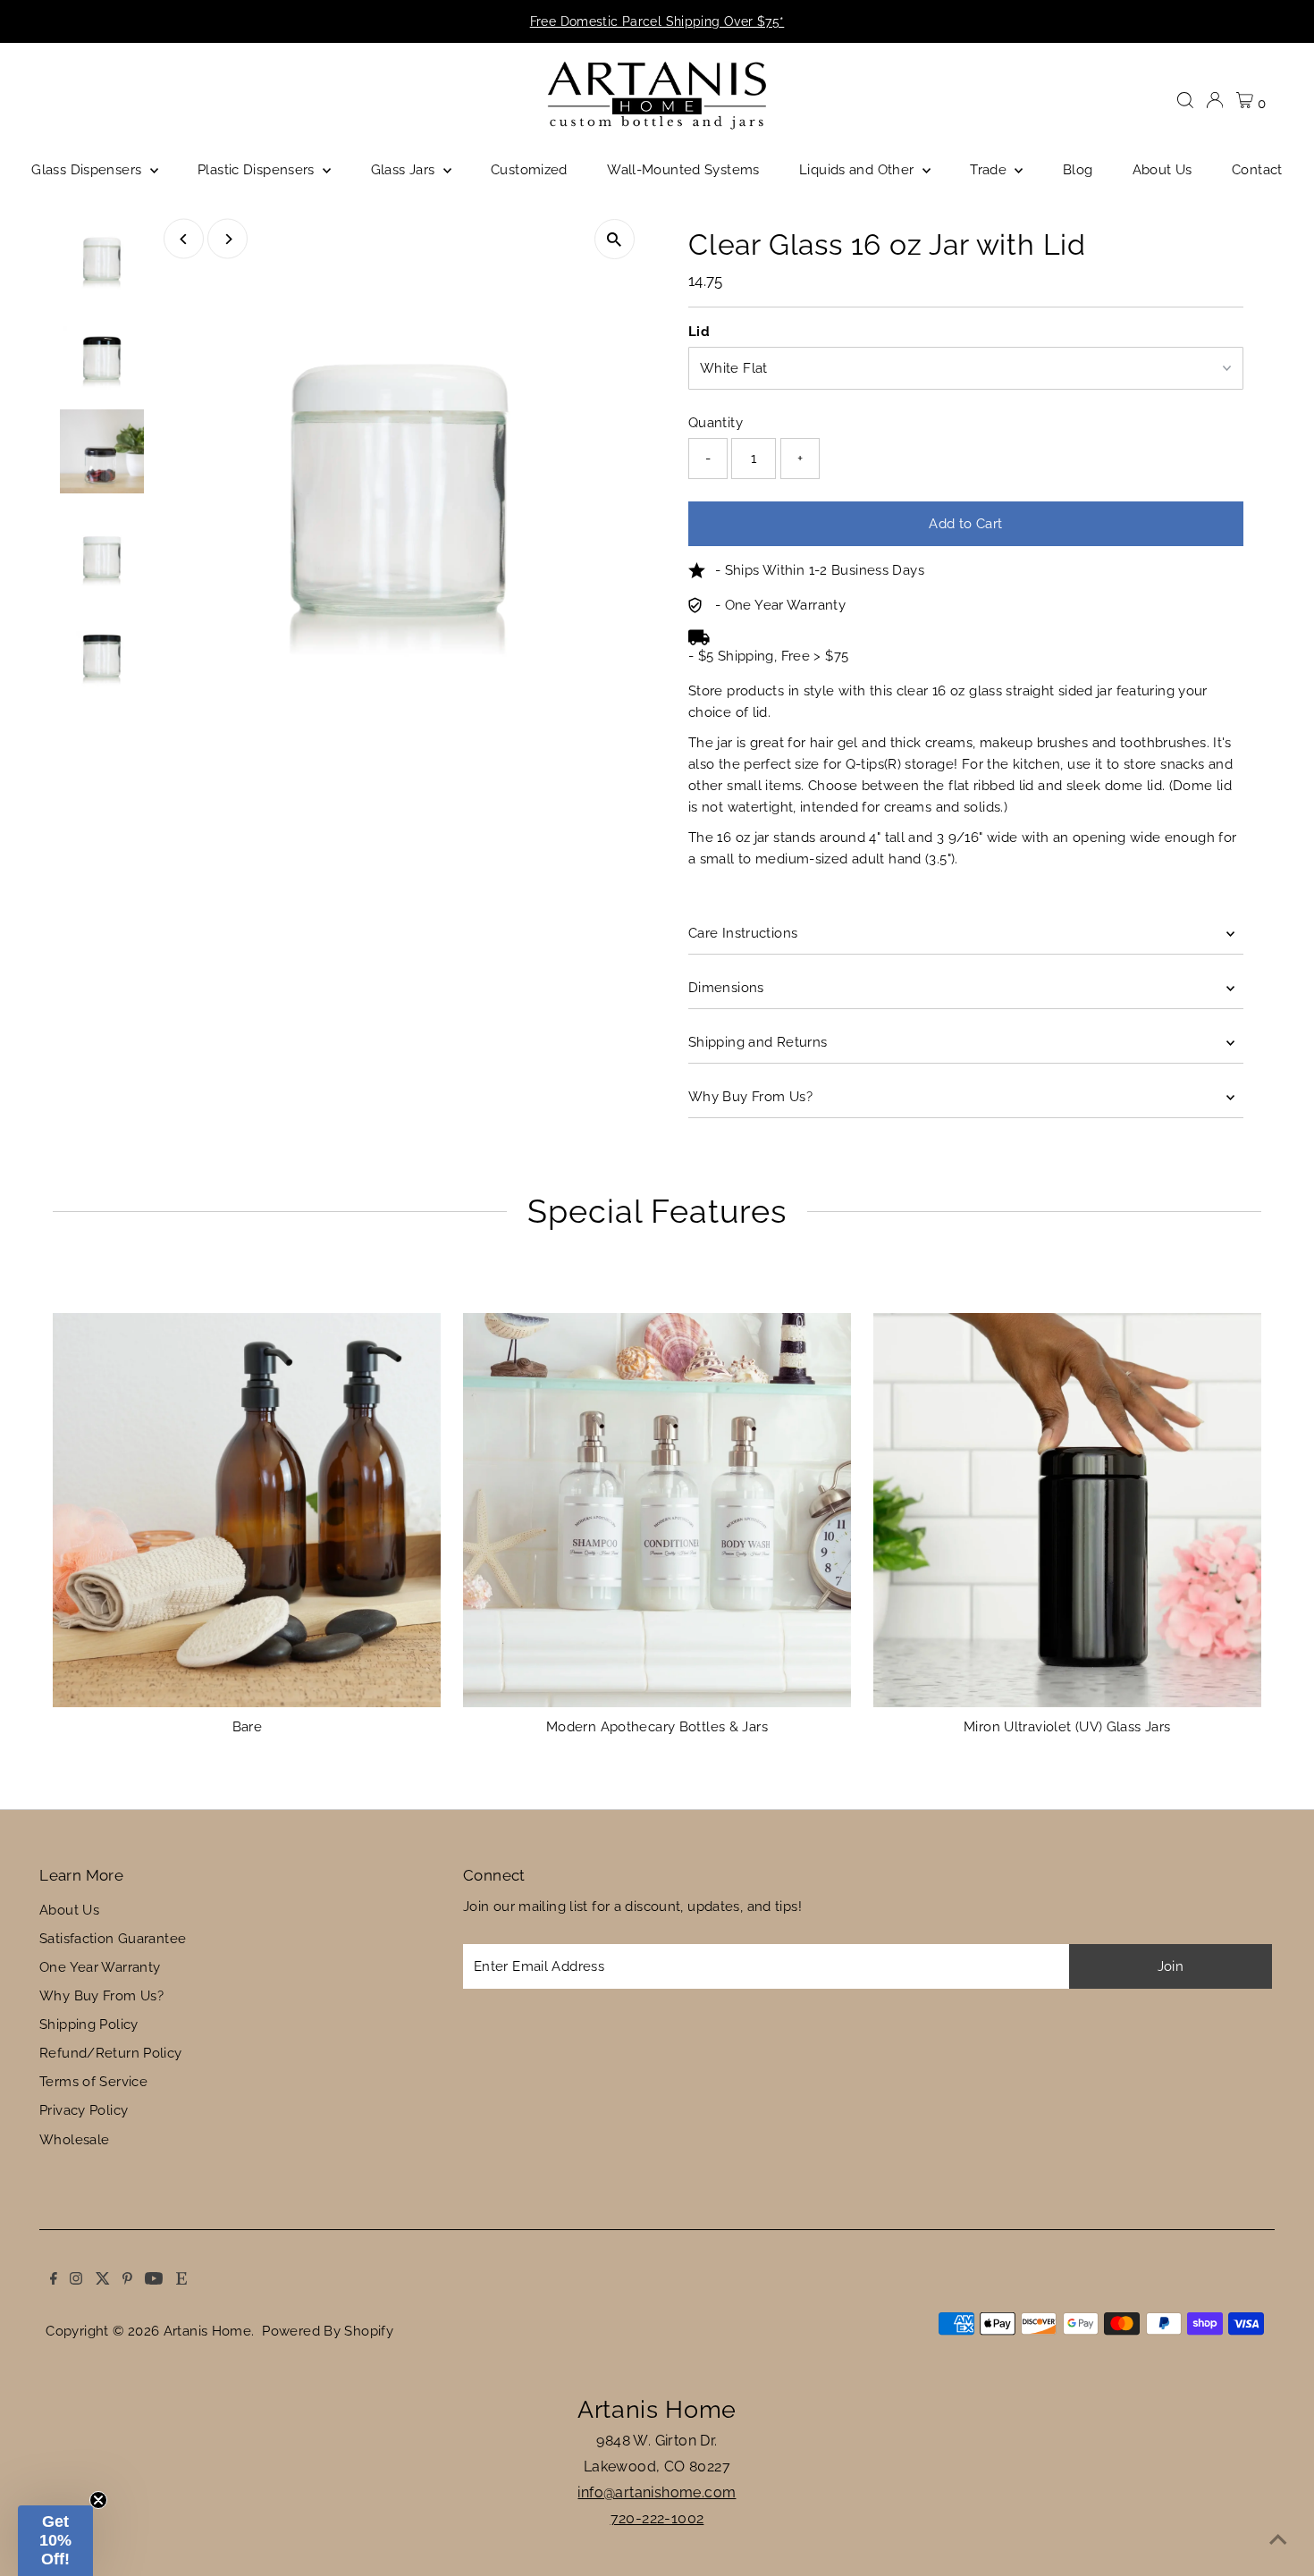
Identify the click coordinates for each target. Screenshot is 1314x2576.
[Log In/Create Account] (1215, 100)
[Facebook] (35, 21)
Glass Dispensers (88, 170)
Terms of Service (93, 2082)
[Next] (227, 239)
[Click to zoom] (615, 239)
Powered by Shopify (328, 2331)
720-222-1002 (657, 2518)
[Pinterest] (109, 21)
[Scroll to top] (1278, 2540)
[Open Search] (1185, 100)
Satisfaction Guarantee (113, 1939)
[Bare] (247, 1507)
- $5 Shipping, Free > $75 (768, 656)
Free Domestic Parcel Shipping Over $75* (657, 21)
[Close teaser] (98, 2500)
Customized (529, 170)
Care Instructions (743, 933)
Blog (1078, 170)
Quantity (716, 423)
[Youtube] (135, 21)
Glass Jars (405, 170)
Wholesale (74, 2140)
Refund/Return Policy (111, 2053)
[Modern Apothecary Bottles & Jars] (657, 1507)
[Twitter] (83, 21)
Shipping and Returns (758, 1042)
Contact (1257, 170)
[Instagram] (57, 21)
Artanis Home (208, 2331)
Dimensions (726, 988)
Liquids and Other (859, 170)
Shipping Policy (89, 2025)
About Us (1162, 170)
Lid (699, 332)
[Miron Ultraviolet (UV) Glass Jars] (1067, 1507)
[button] (55, 2541)
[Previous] (184, 239)
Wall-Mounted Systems (683, 170)
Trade (990, 170)
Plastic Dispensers (258, 170)
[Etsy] (162, 21)
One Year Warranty (100, 1967)
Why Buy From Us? (750, 1097)
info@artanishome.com (657, 2492)
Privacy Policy (84, 2110)
